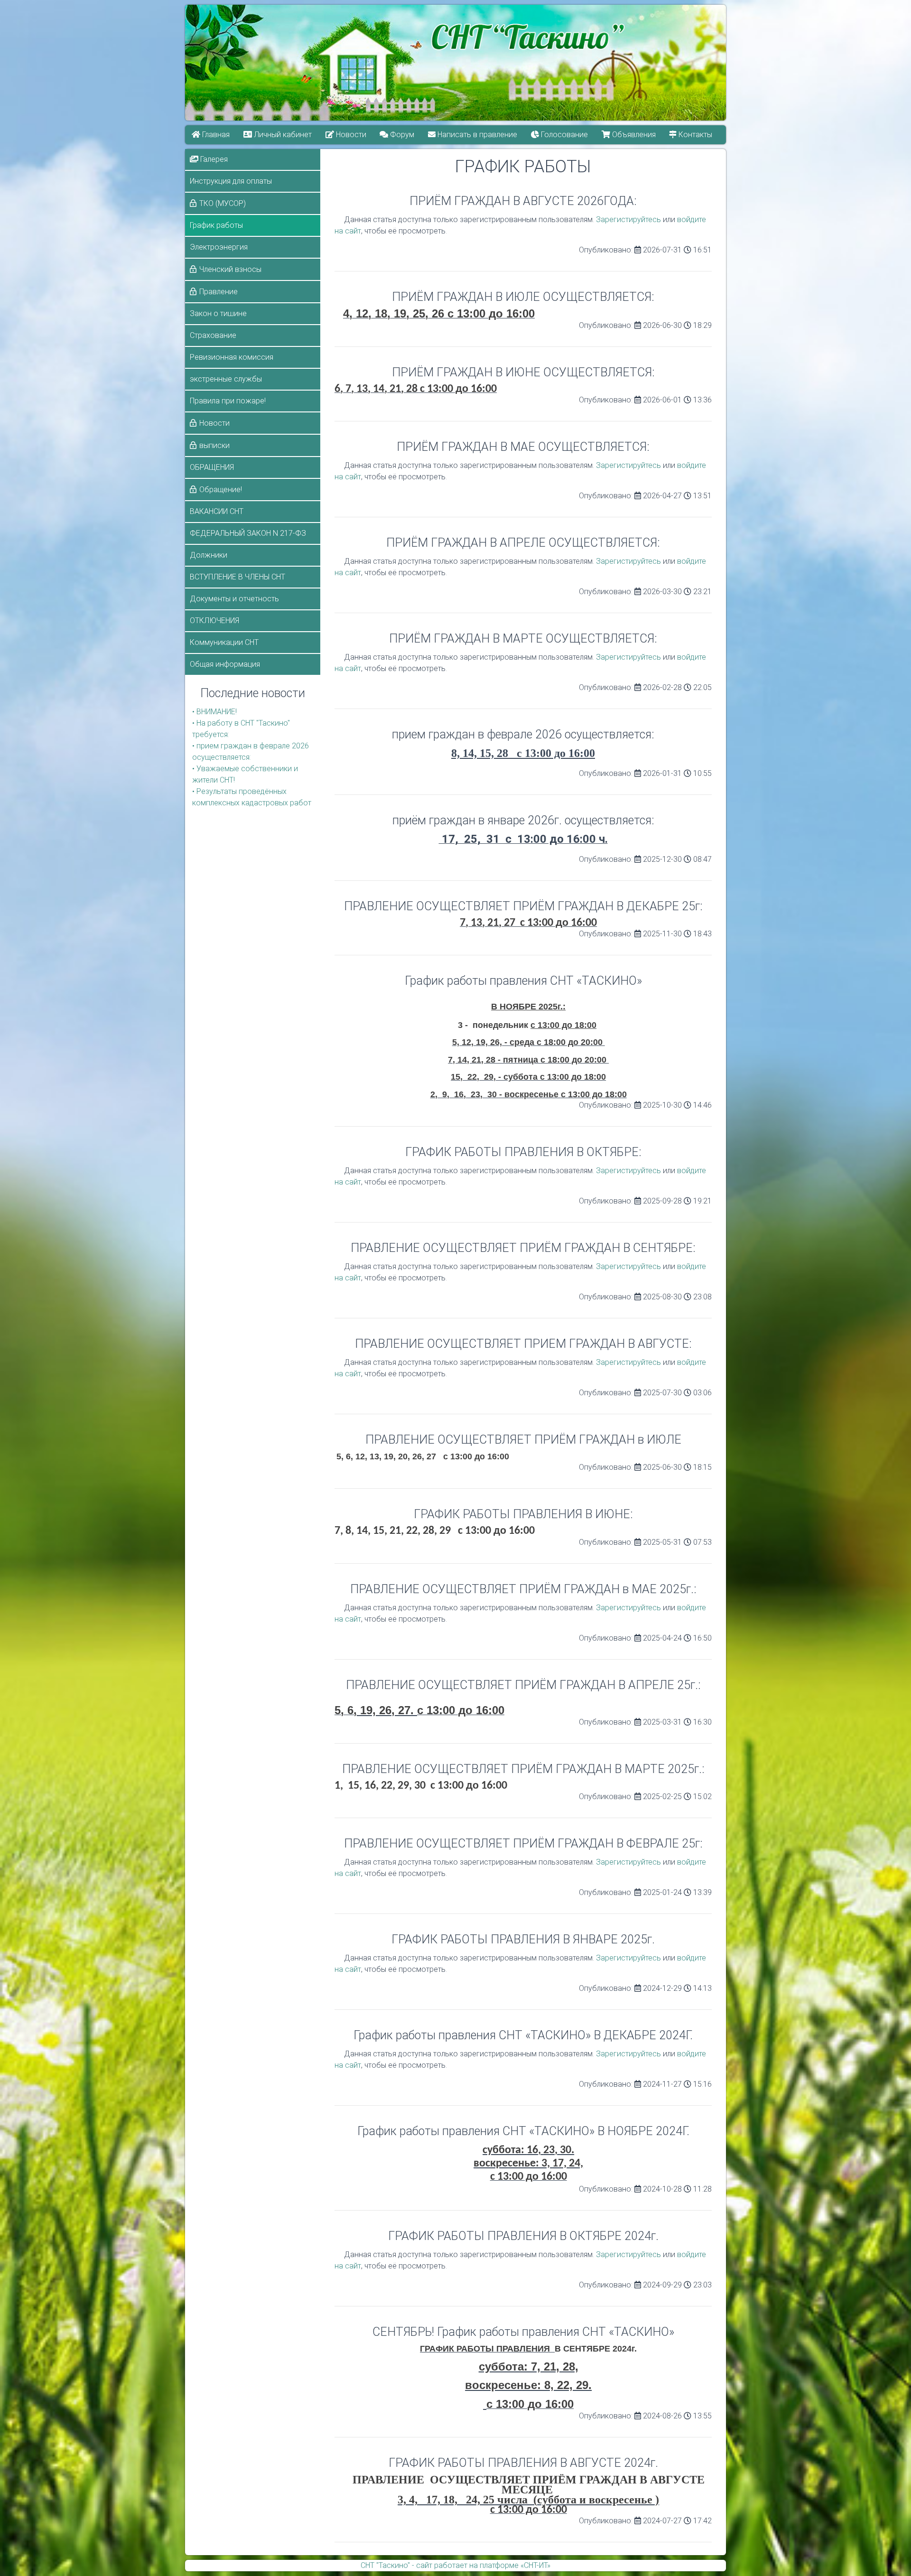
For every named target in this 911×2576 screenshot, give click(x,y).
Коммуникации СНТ (224, 642)
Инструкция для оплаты (231, 181)
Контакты (695, 135)
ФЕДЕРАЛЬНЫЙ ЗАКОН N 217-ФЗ (248, 533)
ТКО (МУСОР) (223, 203)
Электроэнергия (219, 247)
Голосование (563, 135)
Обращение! (221, 490)
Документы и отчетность (234, 599)
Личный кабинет (282, 135)
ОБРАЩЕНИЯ (212, 467)
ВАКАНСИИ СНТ (217, 511)
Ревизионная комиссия (232, 357)
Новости (350, 135)
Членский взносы (230, 269)
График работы (216, 225)
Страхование (213, 335)
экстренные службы (226, 379)
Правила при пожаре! (228, 401)
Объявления (633, 135)
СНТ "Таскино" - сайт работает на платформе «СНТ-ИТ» (455, 2565)
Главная (215, 135)
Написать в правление (477, 135)
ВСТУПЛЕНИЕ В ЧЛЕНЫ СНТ (237, 577)
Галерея (213, 159)
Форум (402, 135)
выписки (214, 445)
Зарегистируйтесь (628, 219)
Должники (209, 555)
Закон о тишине (218, 313)
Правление (218, 292)
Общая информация (225, 664)
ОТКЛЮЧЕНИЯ (214, 621)
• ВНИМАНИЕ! (214, 712)
